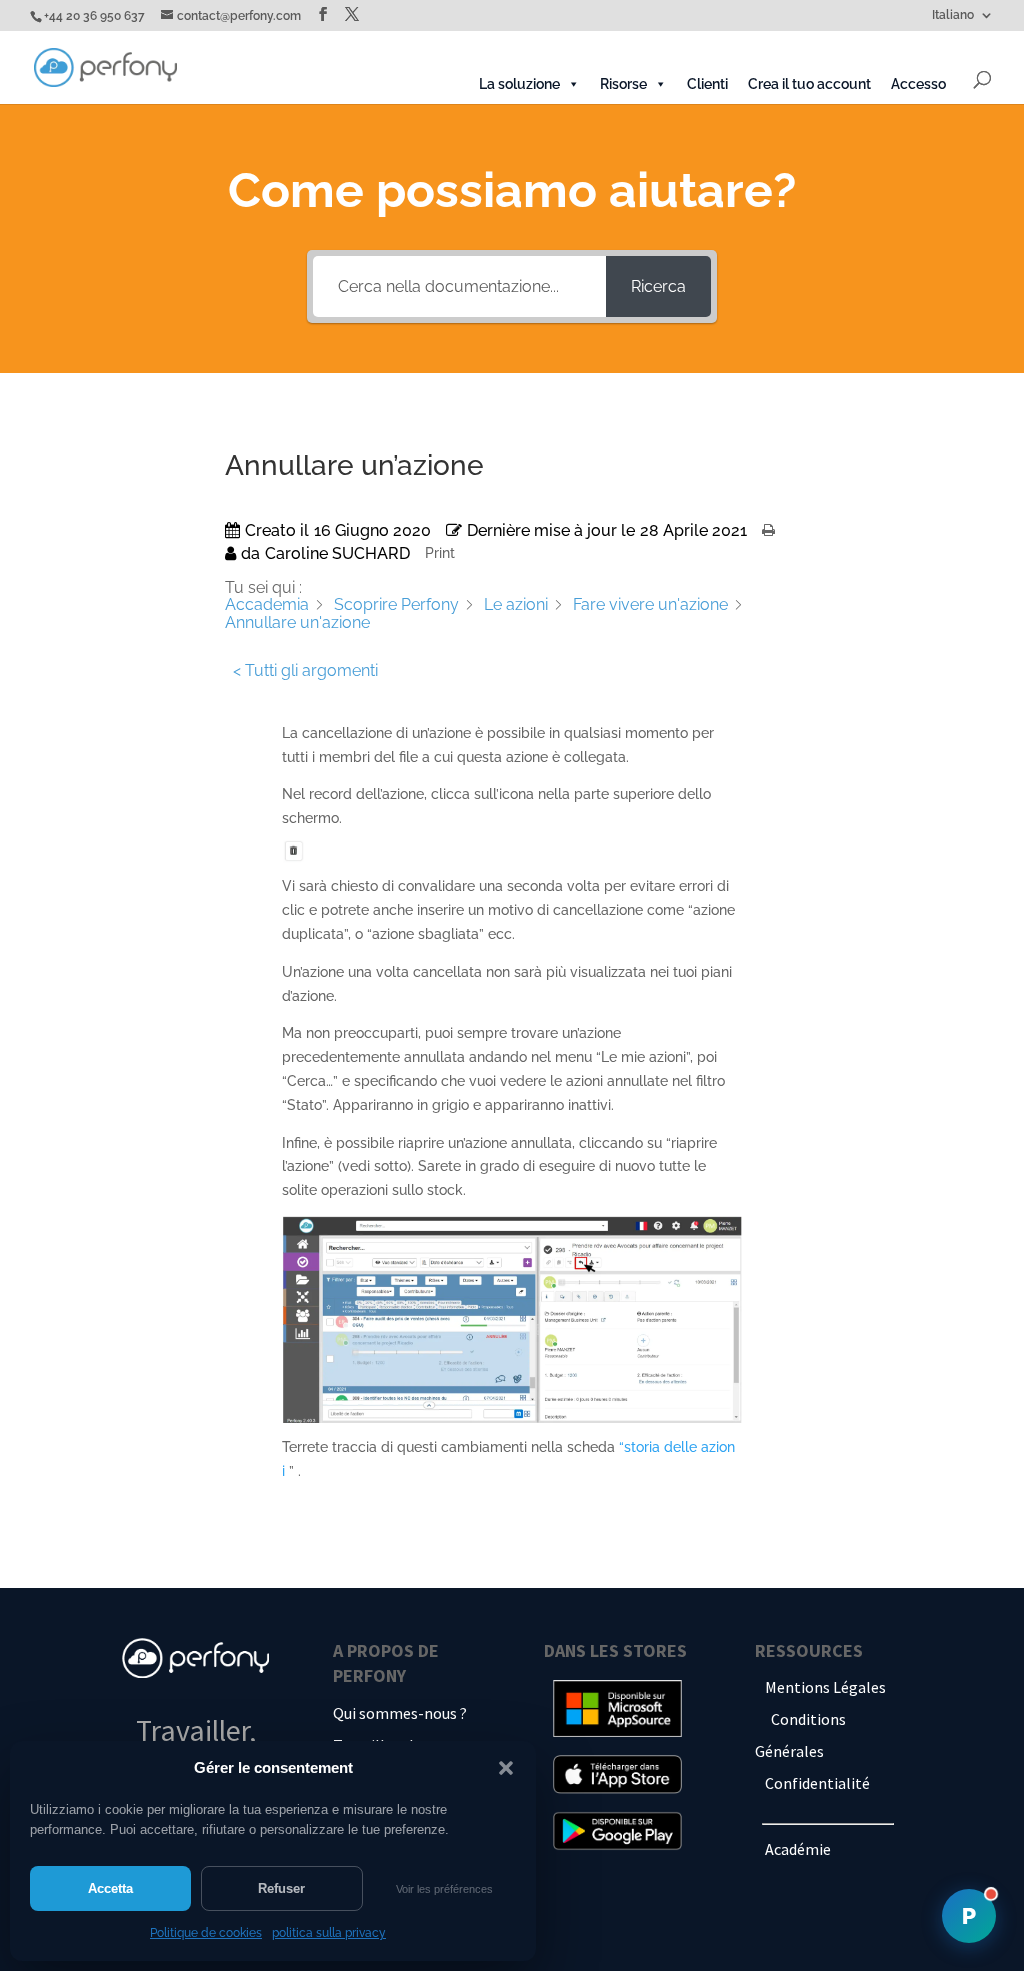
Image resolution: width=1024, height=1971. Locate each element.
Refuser (281, 1888)
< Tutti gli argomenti (305, 670)
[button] (506, 1768)
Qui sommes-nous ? (400, 1713)
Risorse (623, 84)
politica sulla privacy (329, 1933)
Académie (798, 1849)
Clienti (707, 84)
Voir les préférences (444, 1889)
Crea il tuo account (809, 84)
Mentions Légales (825, 1687)
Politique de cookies (206, 1933)
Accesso (918, 84)
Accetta (110, 1888)
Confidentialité (817, 1783)
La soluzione (519, 84)
